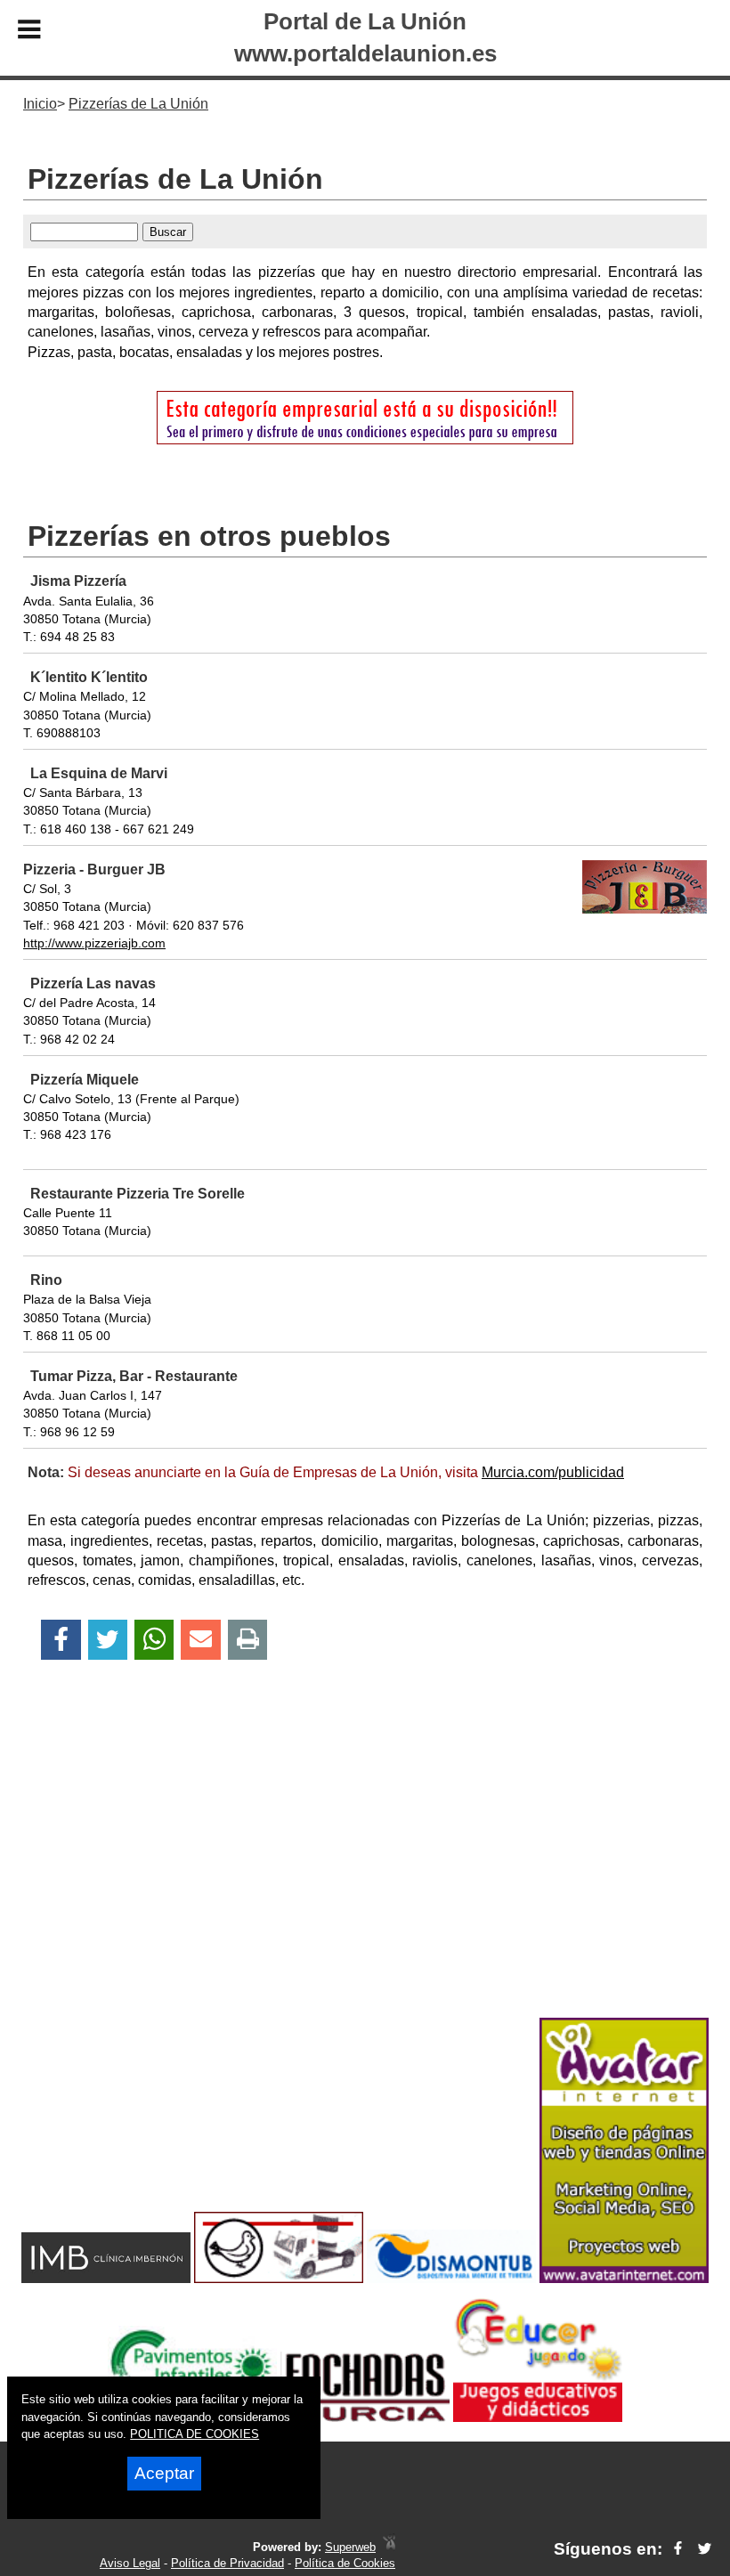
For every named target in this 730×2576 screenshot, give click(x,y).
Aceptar (164, 2473)
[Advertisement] (365, 1870)
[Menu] (29, 32)
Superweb (350, 2547)
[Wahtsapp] (154, 1640)
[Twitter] (108, 1640)
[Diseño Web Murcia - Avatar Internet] (389, 2547)
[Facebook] (61, 1640)
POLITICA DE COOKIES (195, 2434)
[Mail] (200, 1640)
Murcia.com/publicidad (553, 1472)
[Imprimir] (248, 1640)
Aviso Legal (130, 2563)
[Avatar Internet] (624, 2278)
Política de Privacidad (227, 2563)
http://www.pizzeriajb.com (94, 943)
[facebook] (678, 2549)
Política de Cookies (345, 2563)
